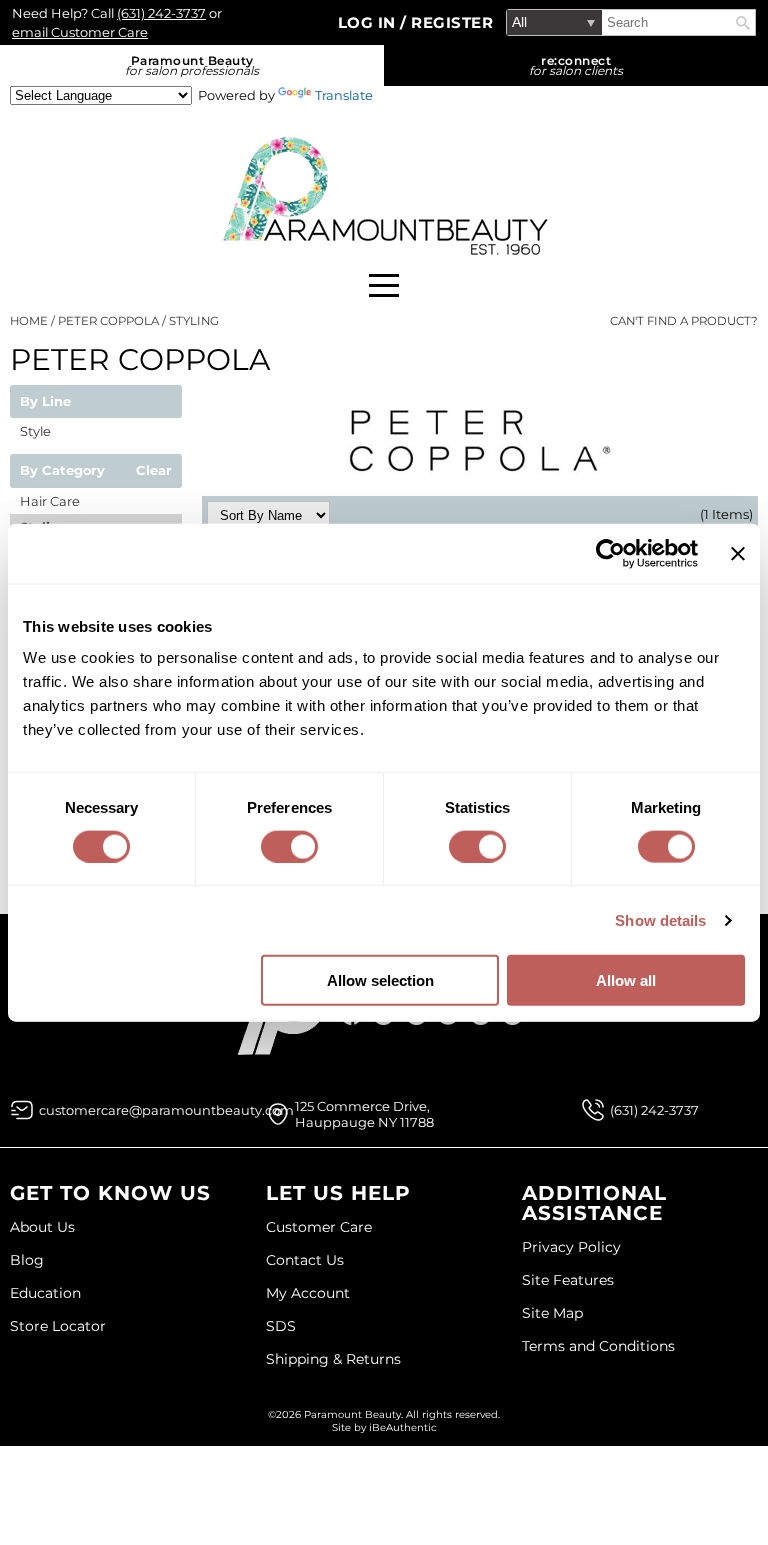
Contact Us (305, 1260)
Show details (660, 919)
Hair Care (50, 501)
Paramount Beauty (192, 65)
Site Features (568, 1280)
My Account (308, 1293)
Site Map (552, 1313)
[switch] (289, 846)
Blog (27, 1260)
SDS (281, 1326)
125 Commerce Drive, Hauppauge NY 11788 (364, 1114)
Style (35, 431)
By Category (62, 471)
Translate (344, 95)
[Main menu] (384, 285)
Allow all (626, 980)
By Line (45, 402)
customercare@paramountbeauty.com (166, 1110)
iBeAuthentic (403, 1427)
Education (45, 1293)
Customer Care (319, 1227)
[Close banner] (738, 553)
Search (743, 23)
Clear (154, 471)
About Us (42, 1227)
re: (576, 65)
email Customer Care (80, 32)
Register (452, 22)
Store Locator (58, 1326)
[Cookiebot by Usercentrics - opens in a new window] (610, 553)
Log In (369, 22)
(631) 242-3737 (161, 13)
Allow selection (380, 980)
